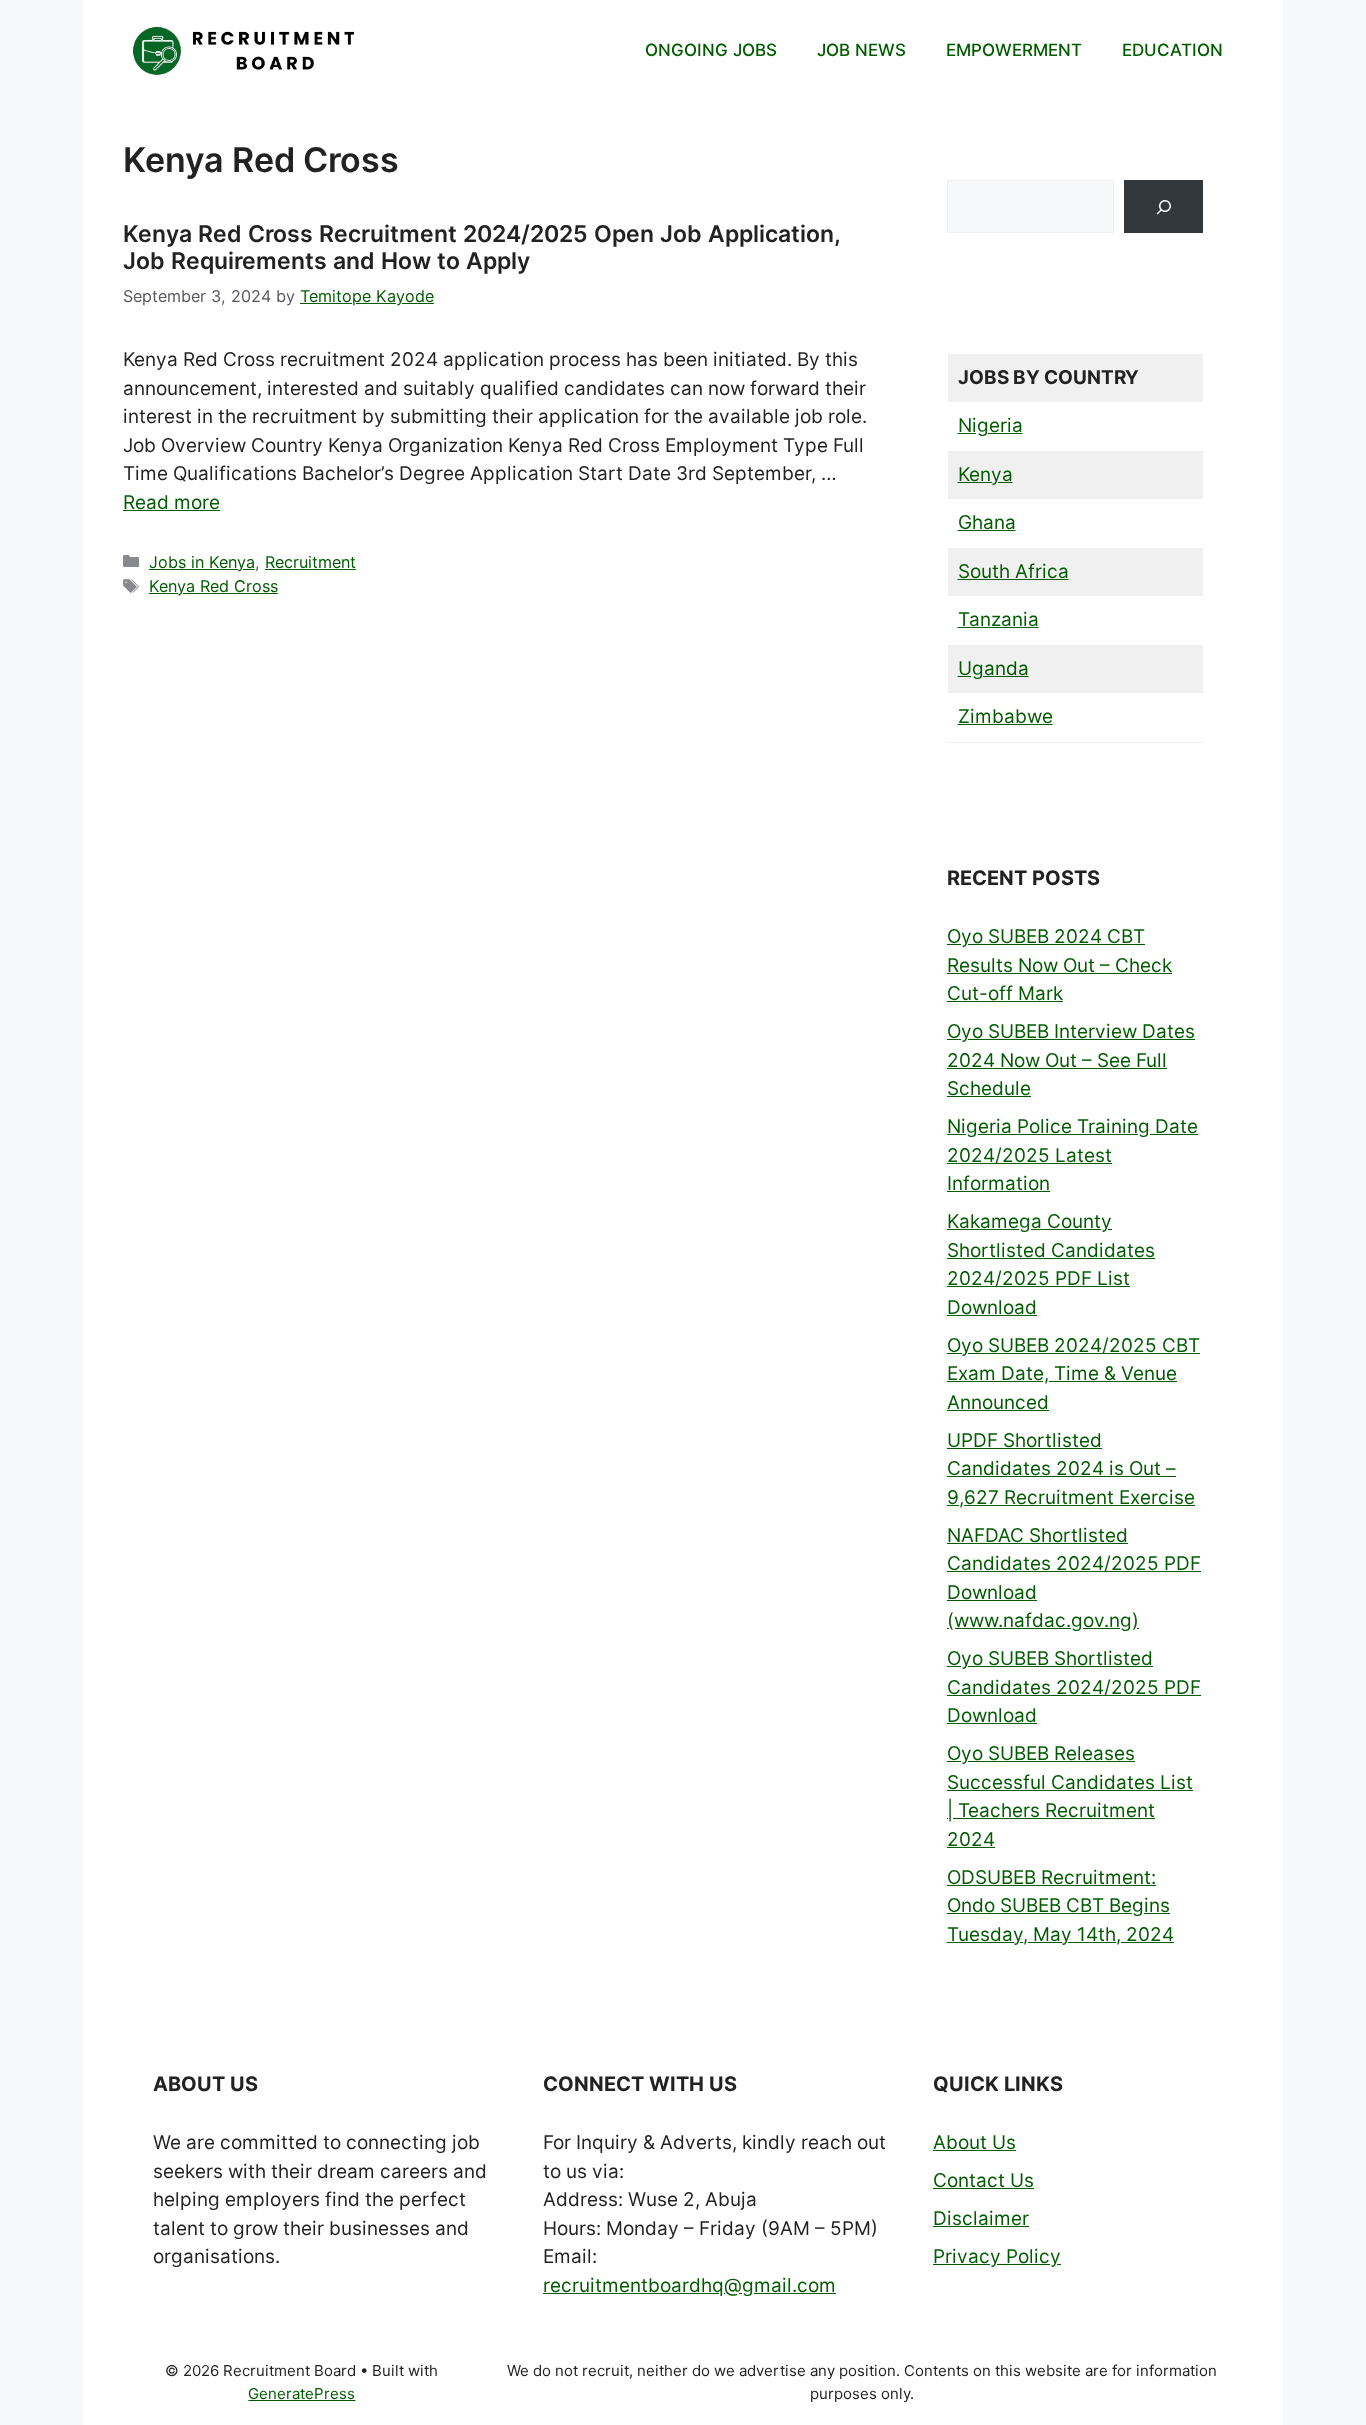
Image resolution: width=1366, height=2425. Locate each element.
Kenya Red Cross (213, 586)
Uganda (993, 668)
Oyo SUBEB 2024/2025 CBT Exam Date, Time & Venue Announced (1073, 1374)
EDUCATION (1172, 50)
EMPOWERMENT (1014, 50)
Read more (171, 502)
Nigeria (990, 425)
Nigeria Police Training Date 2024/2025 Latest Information (1072, 1155)
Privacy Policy (997, 2256)
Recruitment (310, 562)
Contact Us (983, 2180)
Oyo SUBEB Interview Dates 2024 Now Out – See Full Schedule (1071, 1060)
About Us (974, 2142)
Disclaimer (981, 2218)
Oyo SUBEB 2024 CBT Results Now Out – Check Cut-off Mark (1059, 965)
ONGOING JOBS (711, 50)
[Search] (1163, 206)
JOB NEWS (861, 50)
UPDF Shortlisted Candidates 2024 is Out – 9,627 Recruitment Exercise (1071, 1469)
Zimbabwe (1005, 716)
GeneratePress (301, 2393)
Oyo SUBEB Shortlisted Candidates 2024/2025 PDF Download (1074, 1687)
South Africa (1013, 571)
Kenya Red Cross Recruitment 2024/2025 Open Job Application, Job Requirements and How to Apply (481, 248)
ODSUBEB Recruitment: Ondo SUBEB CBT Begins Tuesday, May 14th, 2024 (1060, 1906)
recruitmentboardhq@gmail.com (689, 2285)
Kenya (985, 474)
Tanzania (998, 619)
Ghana (987, 522)
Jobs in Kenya (202, 562)
